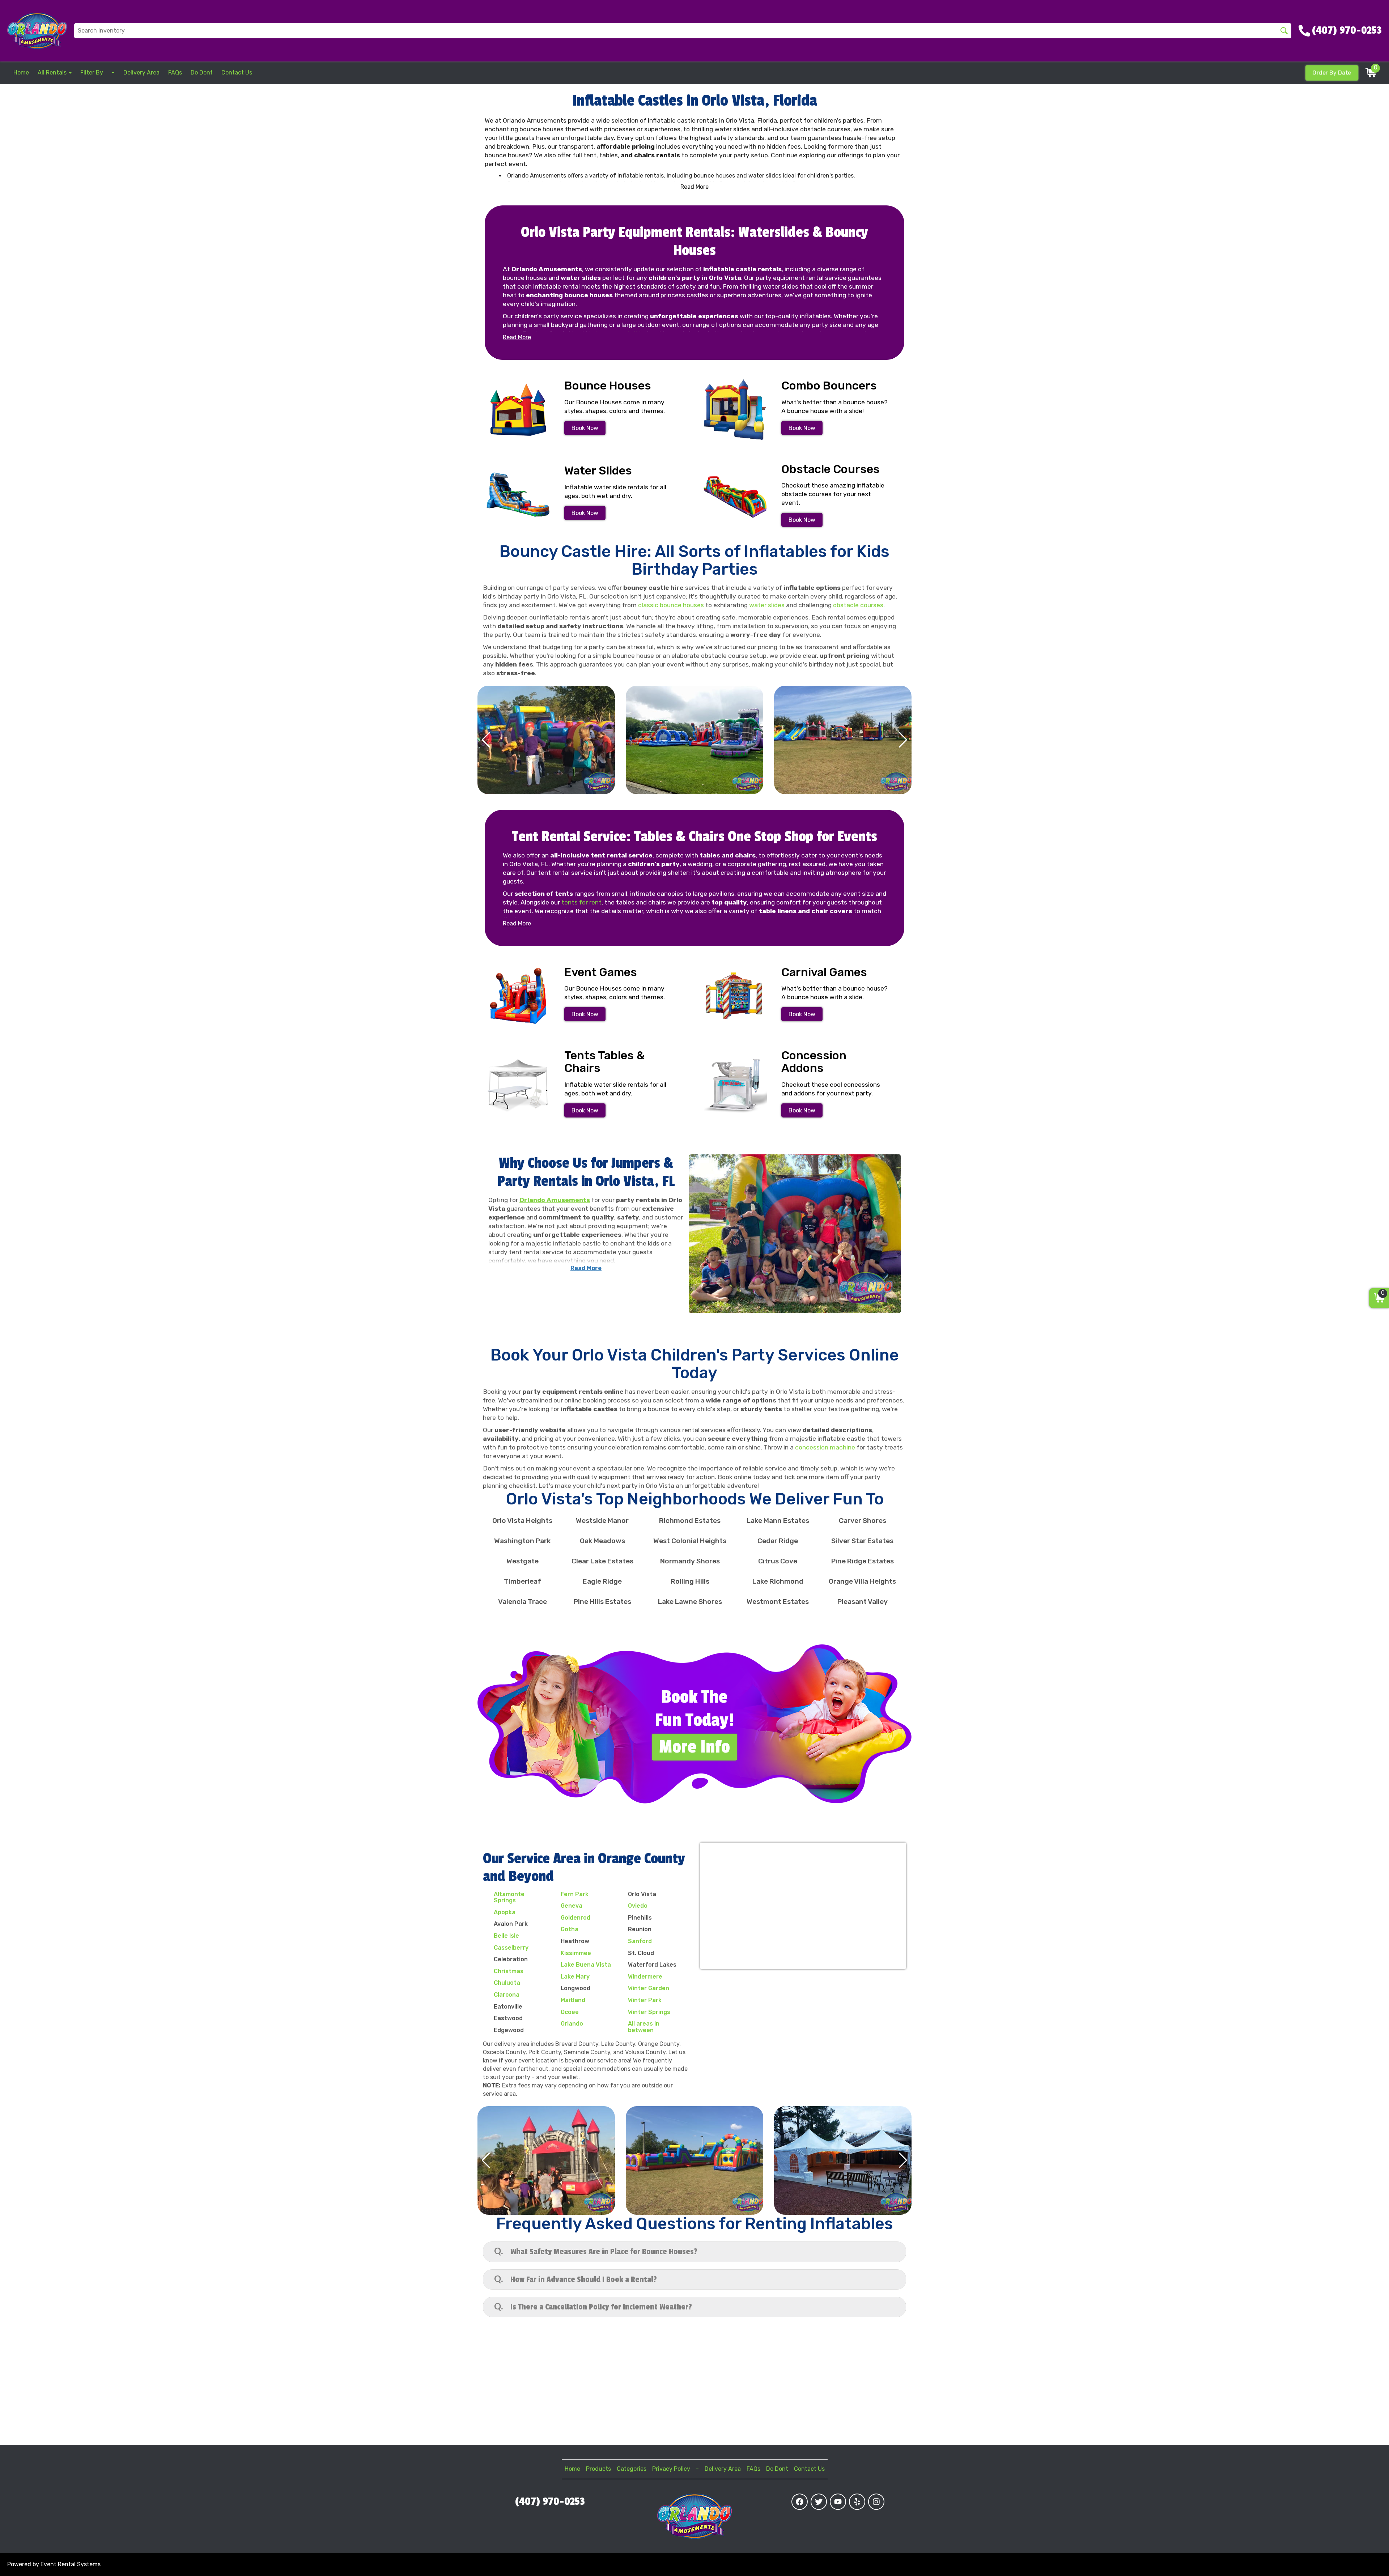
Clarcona (507, 1995)
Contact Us (237, 73)
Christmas (509, 1971)
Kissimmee (576, 1953)
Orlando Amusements (555, 1200)
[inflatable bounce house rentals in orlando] (518, 410)
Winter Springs (649, 2012)
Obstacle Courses (831, 469)
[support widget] (1367, 2559)
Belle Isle (506, 1936)
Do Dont (202, 73)
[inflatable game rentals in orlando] (518, 996)
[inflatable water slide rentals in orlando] (518, 495)
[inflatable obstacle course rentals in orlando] (735, 497)
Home (21, 73)
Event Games (601, 972)
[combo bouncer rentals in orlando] (735, 410)
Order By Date (1332, 73)
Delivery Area (141, 73)
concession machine (825, 1447)
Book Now (585, 428)
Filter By (92, 73)
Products (598, 2469)
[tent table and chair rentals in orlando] (518, 1085)
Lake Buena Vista (586, 1965)
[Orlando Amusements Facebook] (800, 2502)
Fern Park (575, 1894)
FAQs (175, 73)
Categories (632, 2469)
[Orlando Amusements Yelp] (857, 2502)
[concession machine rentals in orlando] (735, 1085)
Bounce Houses (608, 386)
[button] (486, 740)
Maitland (573, 2000)
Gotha (570, 1929)
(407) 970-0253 (550, 2502)
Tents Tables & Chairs (604, 1062)
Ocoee (570, 2012)
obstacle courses (858, 605)
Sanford (640, 1941)
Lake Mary (575, 1977)
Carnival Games (824, 972)
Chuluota (507, 1983)
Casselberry (511, 1948)
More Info (694, 1747)
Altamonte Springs (509, 1897)
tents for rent (581, 902)
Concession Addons (814, 1062)
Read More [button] (694, 187)
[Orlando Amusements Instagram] (876, 2502)
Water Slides (598, 471)
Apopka (505, 1912)
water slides (767, 605)
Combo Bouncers (829, 386)
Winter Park (645, 2000)
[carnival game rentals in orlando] (735, 996)
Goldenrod (575, 1918)
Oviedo (638, 1906)
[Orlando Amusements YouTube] (838, 2502)
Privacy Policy (671, 2469)
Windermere (645, 1977)
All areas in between (644, 2027)
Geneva (572, 1906)
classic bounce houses (671, 605)
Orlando (572, 2024)
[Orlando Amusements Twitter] (819, 2502)
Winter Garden (649, 1988)
